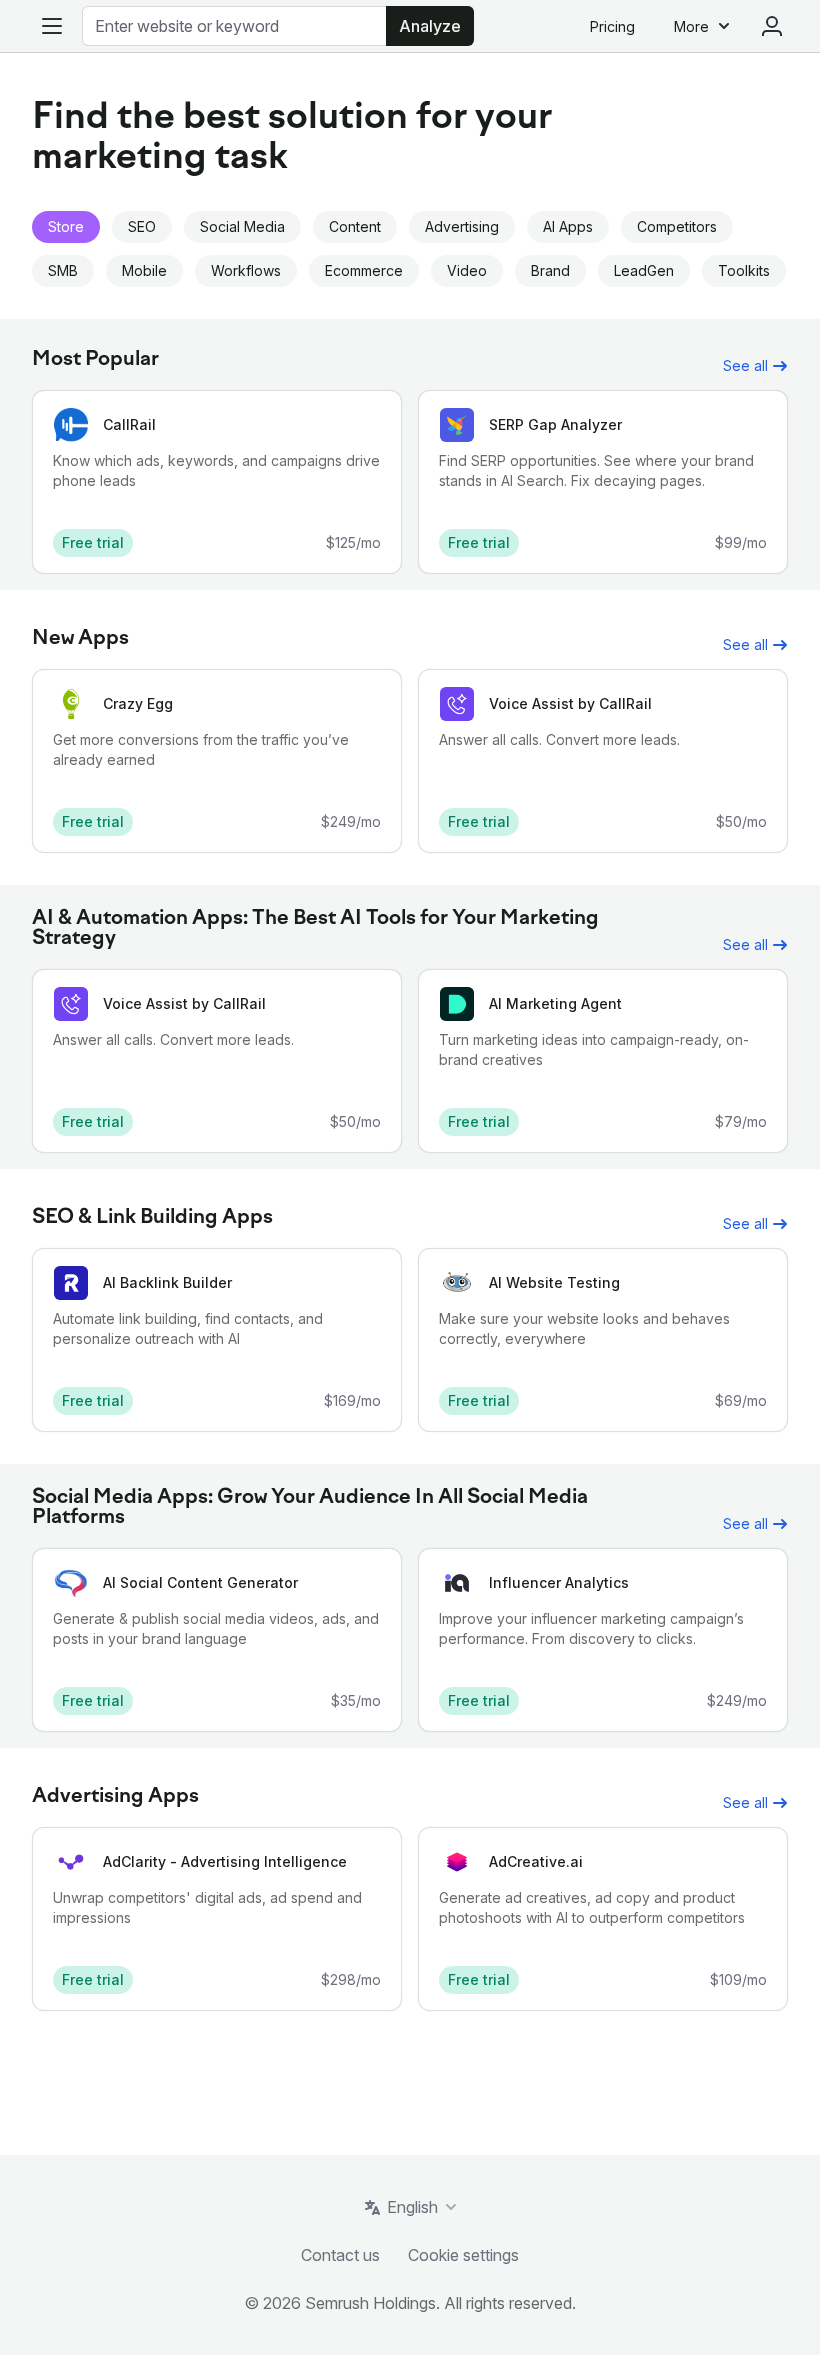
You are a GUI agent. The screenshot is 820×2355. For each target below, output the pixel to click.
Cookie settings (463, 2255)
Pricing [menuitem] (612, 26)
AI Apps (568, 226)
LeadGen (644, 270)
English (412, 2207)
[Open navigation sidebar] (52, 26)
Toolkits (744, 270)
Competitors (677, 226)
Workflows (246, 270)
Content (355, 226)
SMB (63, 270)
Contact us (340, 2255)
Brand (550, 270)
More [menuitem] (691, 26)
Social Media (242, 226)
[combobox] (234, 26)
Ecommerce (364, 270)
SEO (142, 226)
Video (467, 270)
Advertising (462, 226)
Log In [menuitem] (772, 26)
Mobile (144, 270)
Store (66, 226)
